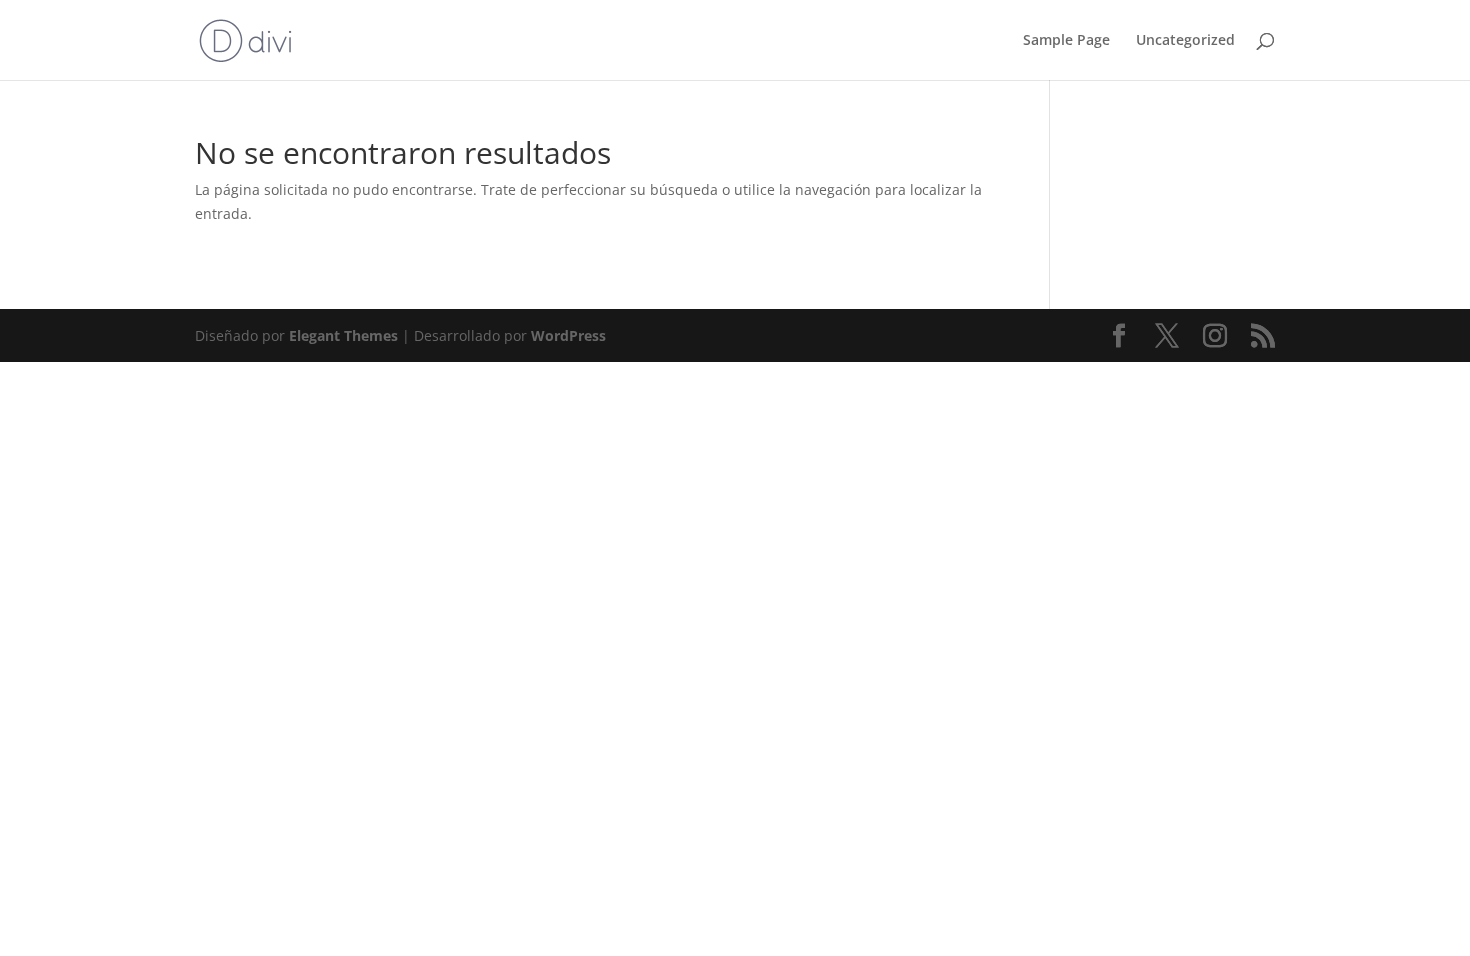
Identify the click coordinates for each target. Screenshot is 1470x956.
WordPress (568, 335)
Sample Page (1066, 41)
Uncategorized (1185, 41)
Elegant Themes (343, 335)
